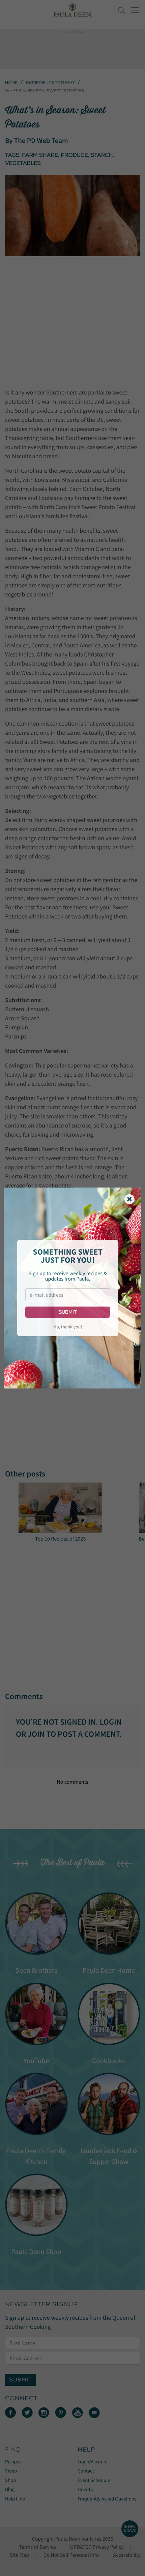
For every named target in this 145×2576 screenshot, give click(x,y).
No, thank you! (68, 1327)
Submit (68, 1312)
